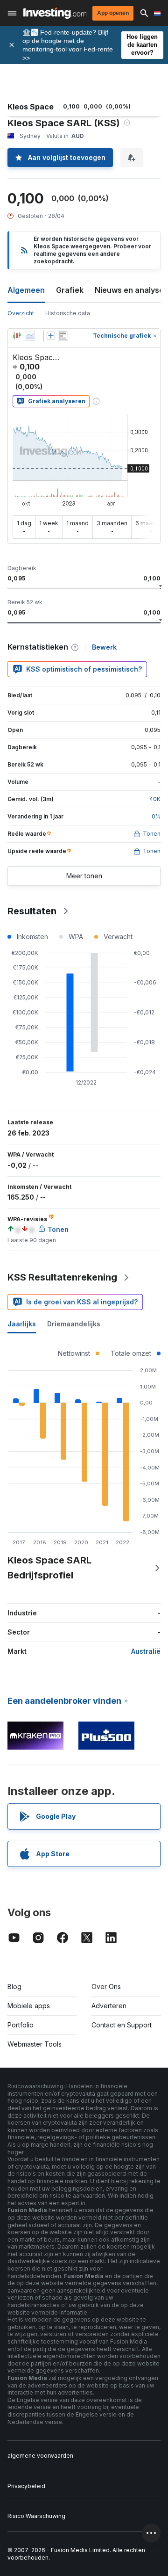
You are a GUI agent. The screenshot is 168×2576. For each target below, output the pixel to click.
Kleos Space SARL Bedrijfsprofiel (49, 1568)
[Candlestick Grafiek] (17, 336)
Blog (14, 1986)
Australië (146, 1651)
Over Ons (106, 1986)
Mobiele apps (29, 2006)
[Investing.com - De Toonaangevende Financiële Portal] (55, 13)
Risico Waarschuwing (36, 2516)
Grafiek (70, 290)
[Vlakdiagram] (30, 336)
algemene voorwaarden (40, 2456)
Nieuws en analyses (131, 290)
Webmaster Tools (35, 2044)
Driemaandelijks (74, 1324)
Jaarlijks (22, 1324)
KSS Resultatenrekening (62, 1277)
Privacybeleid (26, 2486)
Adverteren (109, 2006)
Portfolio (21, 2025)
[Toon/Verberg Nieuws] (63, 336)
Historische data (68, 313)
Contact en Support (122, 2025)
